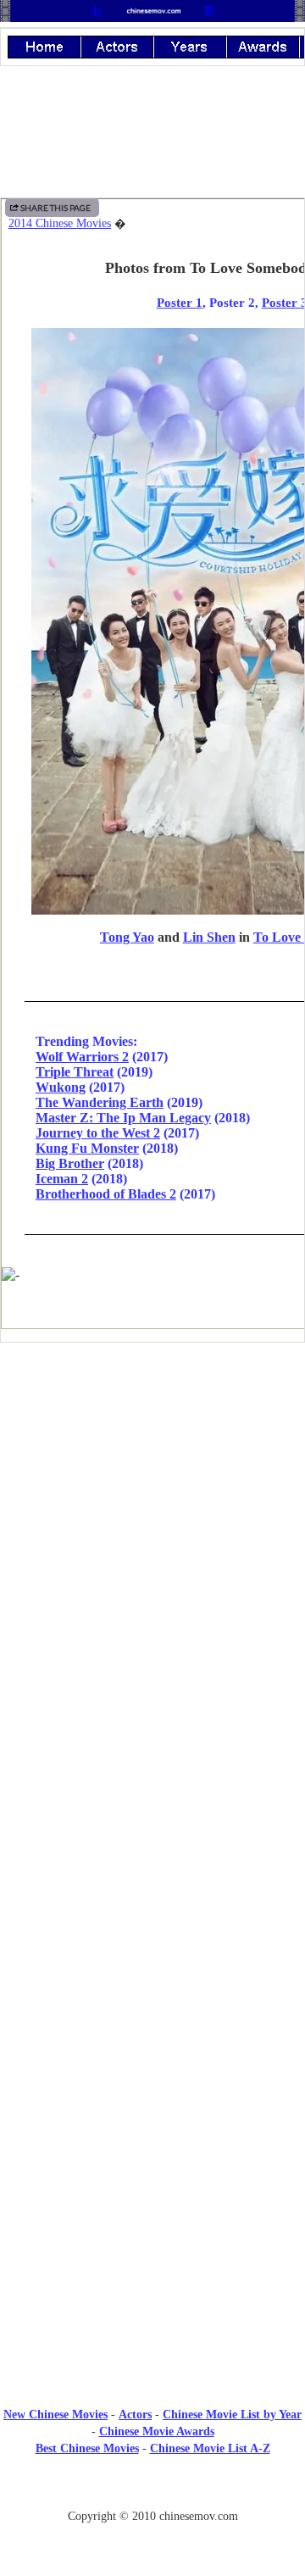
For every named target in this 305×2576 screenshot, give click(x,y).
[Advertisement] (152, 1495)
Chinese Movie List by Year (232, 2415)
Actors (135, 2415)
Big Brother (70, 1163)
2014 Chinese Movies (60, 223)
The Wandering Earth (100, 1102)
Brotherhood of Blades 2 (106, 1194)
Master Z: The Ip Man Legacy (123, 1118)
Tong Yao (127, 937)
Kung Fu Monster (87, 1148)
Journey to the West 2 (98, 1133)
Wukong (61, 1087)
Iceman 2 (62, 1179)
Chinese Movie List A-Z (210, 2448)
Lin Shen (209, 937)
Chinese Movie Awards (157, 2431)
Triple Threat (75, 1072)
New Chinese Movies (55, 2415)
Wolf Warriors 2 (82, 1057)
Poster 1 (180, 302)
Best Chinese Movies (87, 2448)
